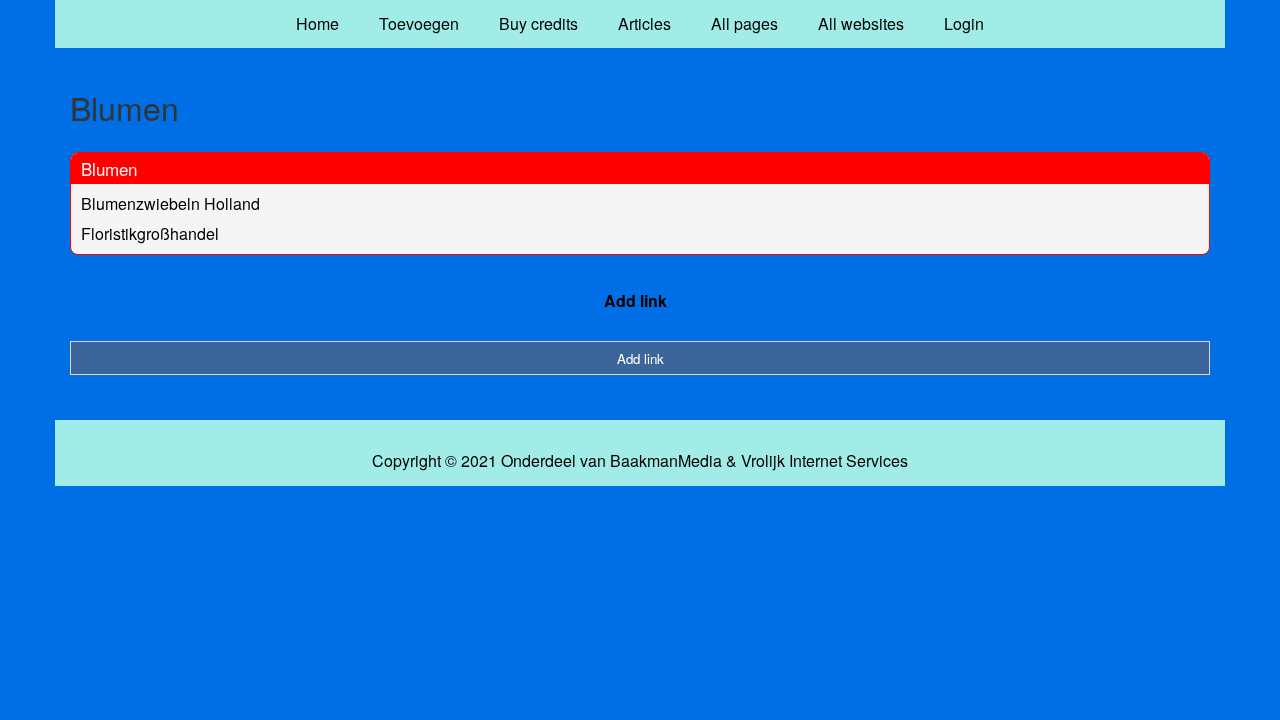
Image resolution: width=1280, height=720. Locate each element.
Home (317, 23)
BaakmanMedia (666, 461)
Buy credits (538, 23)
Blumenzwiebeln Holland (170, 203)
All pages (744, 23)
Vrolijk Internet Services (824, 461)
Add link (635, 300)
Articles (644, 23)
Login (964, 23)
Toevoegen (419, 23)
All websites (861, 23)
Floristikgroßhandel (150, 233)
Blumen (109, 168)
